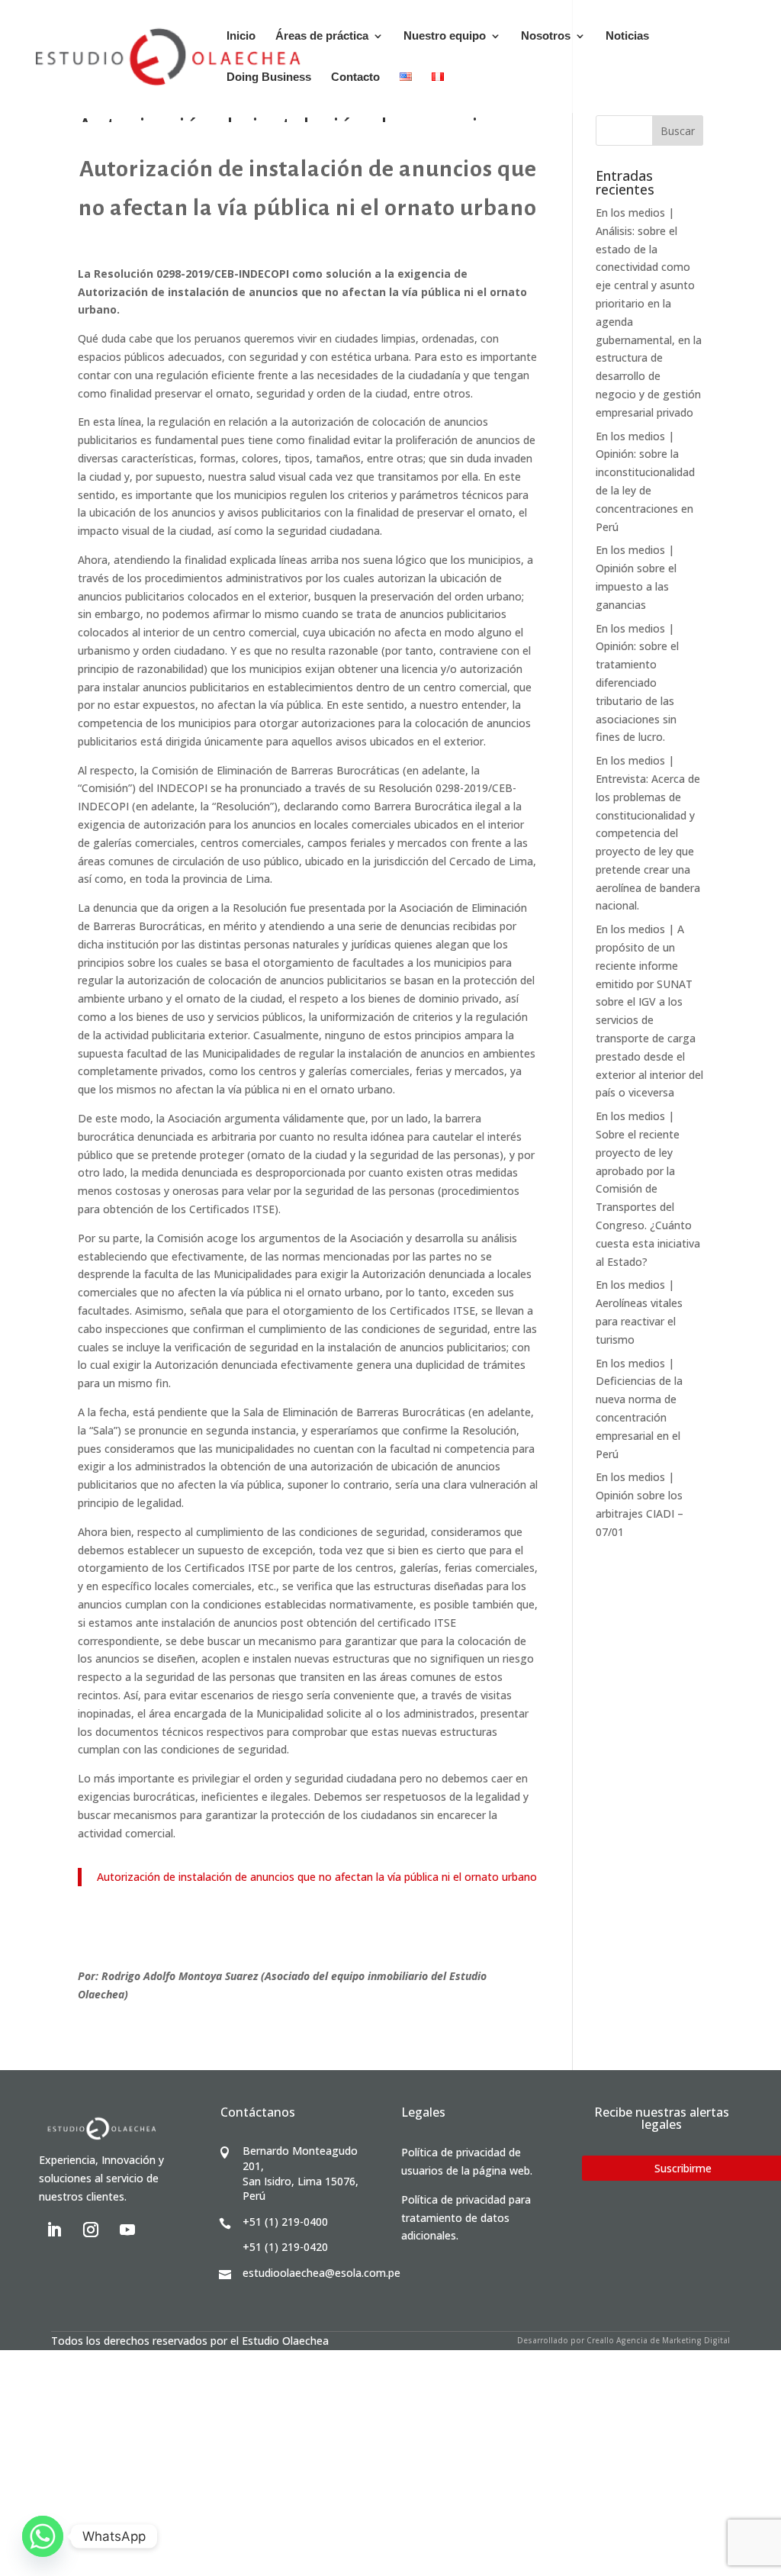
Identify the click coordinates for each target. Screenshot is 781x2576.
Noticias (627, 36)
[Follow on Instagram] (91, 2230)
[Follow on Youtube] (127, 2230)
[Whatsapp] (43, 2536)
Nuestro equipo (445, 36)
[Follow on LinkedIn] (54, 2230)
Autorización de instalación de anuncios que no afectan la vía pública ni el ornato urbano (317, 1877)
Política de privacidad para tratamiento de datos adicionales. (466, 2218)
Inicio (241, 36)
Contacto (355, 77)
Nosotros (546, 36)
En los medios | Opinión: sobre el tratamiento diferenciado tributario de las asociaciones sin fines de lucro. (637, 683)
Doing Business (269, 77)
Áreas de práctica (322, 36)
